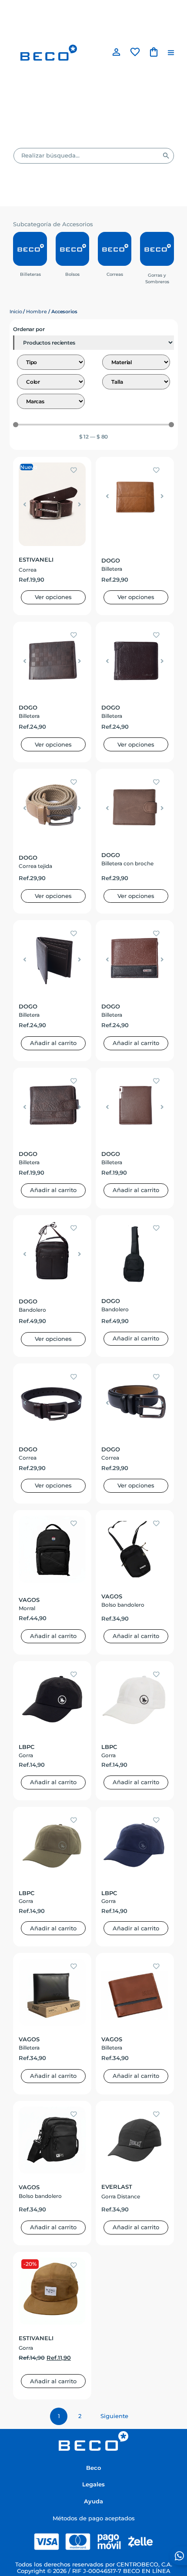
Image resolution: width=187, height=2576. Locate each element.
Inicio (16, 312)
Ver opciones (53, 597)
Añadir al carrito (53, 1043)
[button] (171, 53)
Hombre (37, 312)
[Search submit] (166, 156)
